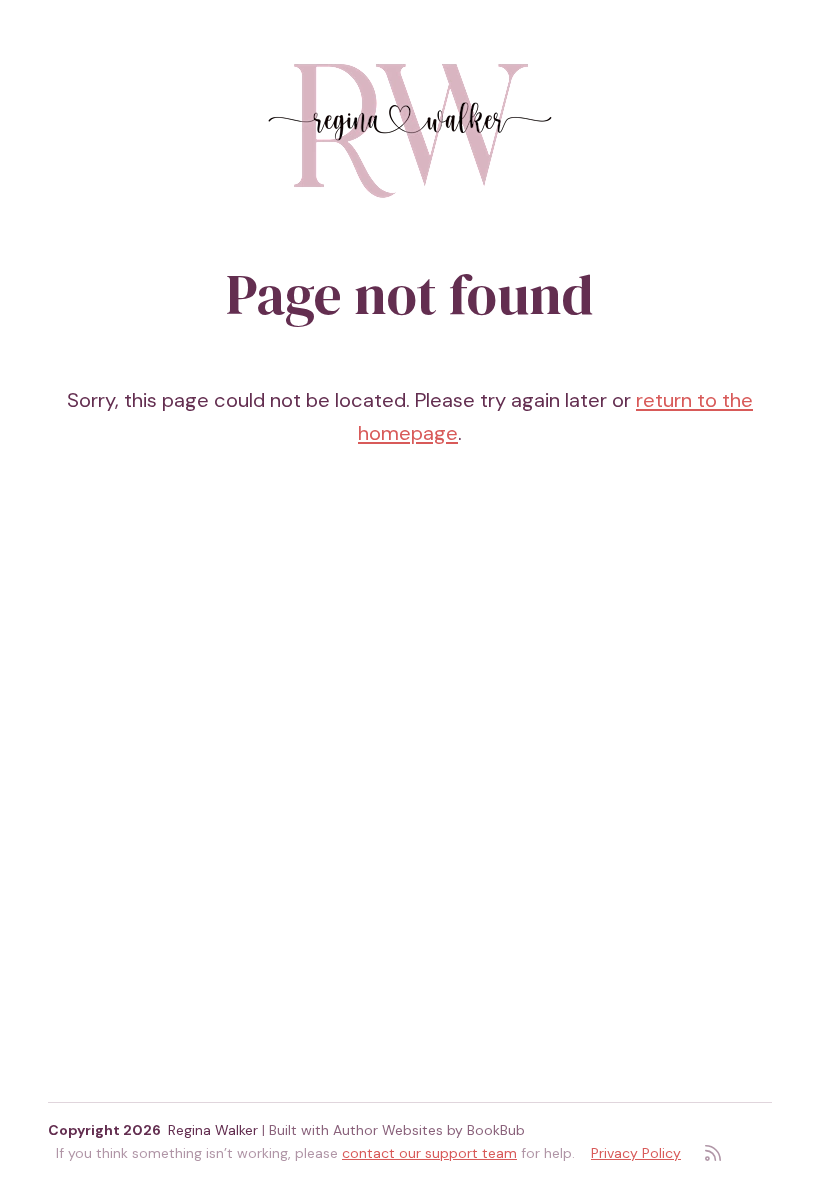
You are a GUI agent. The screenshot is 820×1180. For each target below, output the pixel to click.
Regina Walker (213, 1130)
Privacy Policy (636, 1153)
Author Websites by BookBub (429, 1130)
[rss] (713, 1153)
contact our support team (429, 1153)
